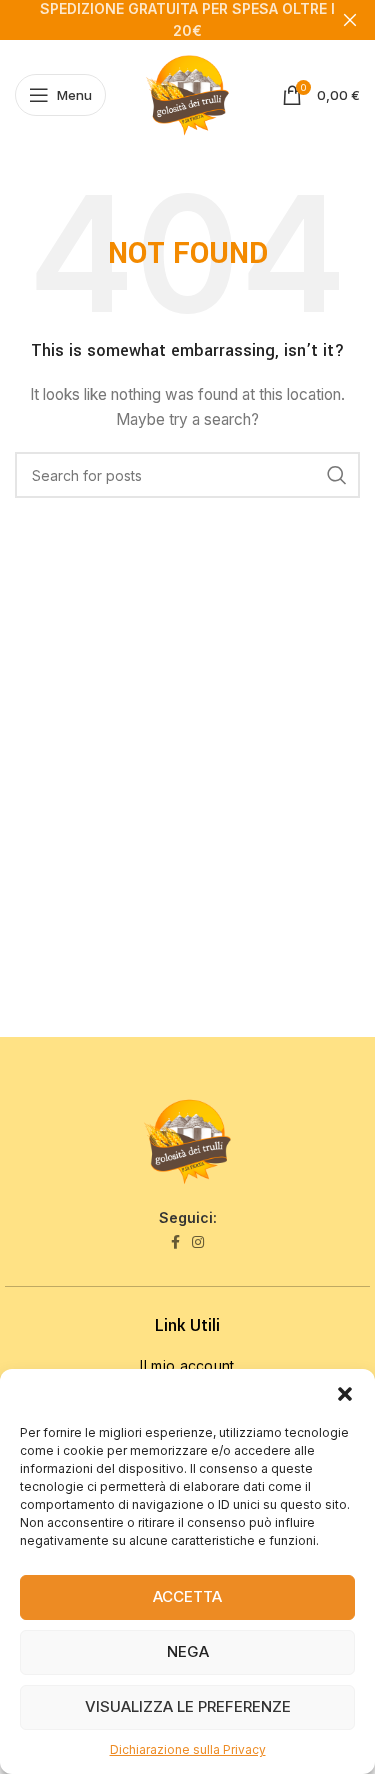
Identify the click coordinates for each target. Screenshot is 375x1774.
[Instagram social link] (198, 1242)
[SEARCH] (337, 475)
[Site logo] (187, 93)
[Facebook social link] (175, 1242)
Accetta (187, 1596)
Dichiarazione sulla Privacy (188, 1749)
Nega (188, 1651)
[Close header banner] (350, 20)
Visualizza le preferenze (188, 1706)
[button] (345, 1394)
